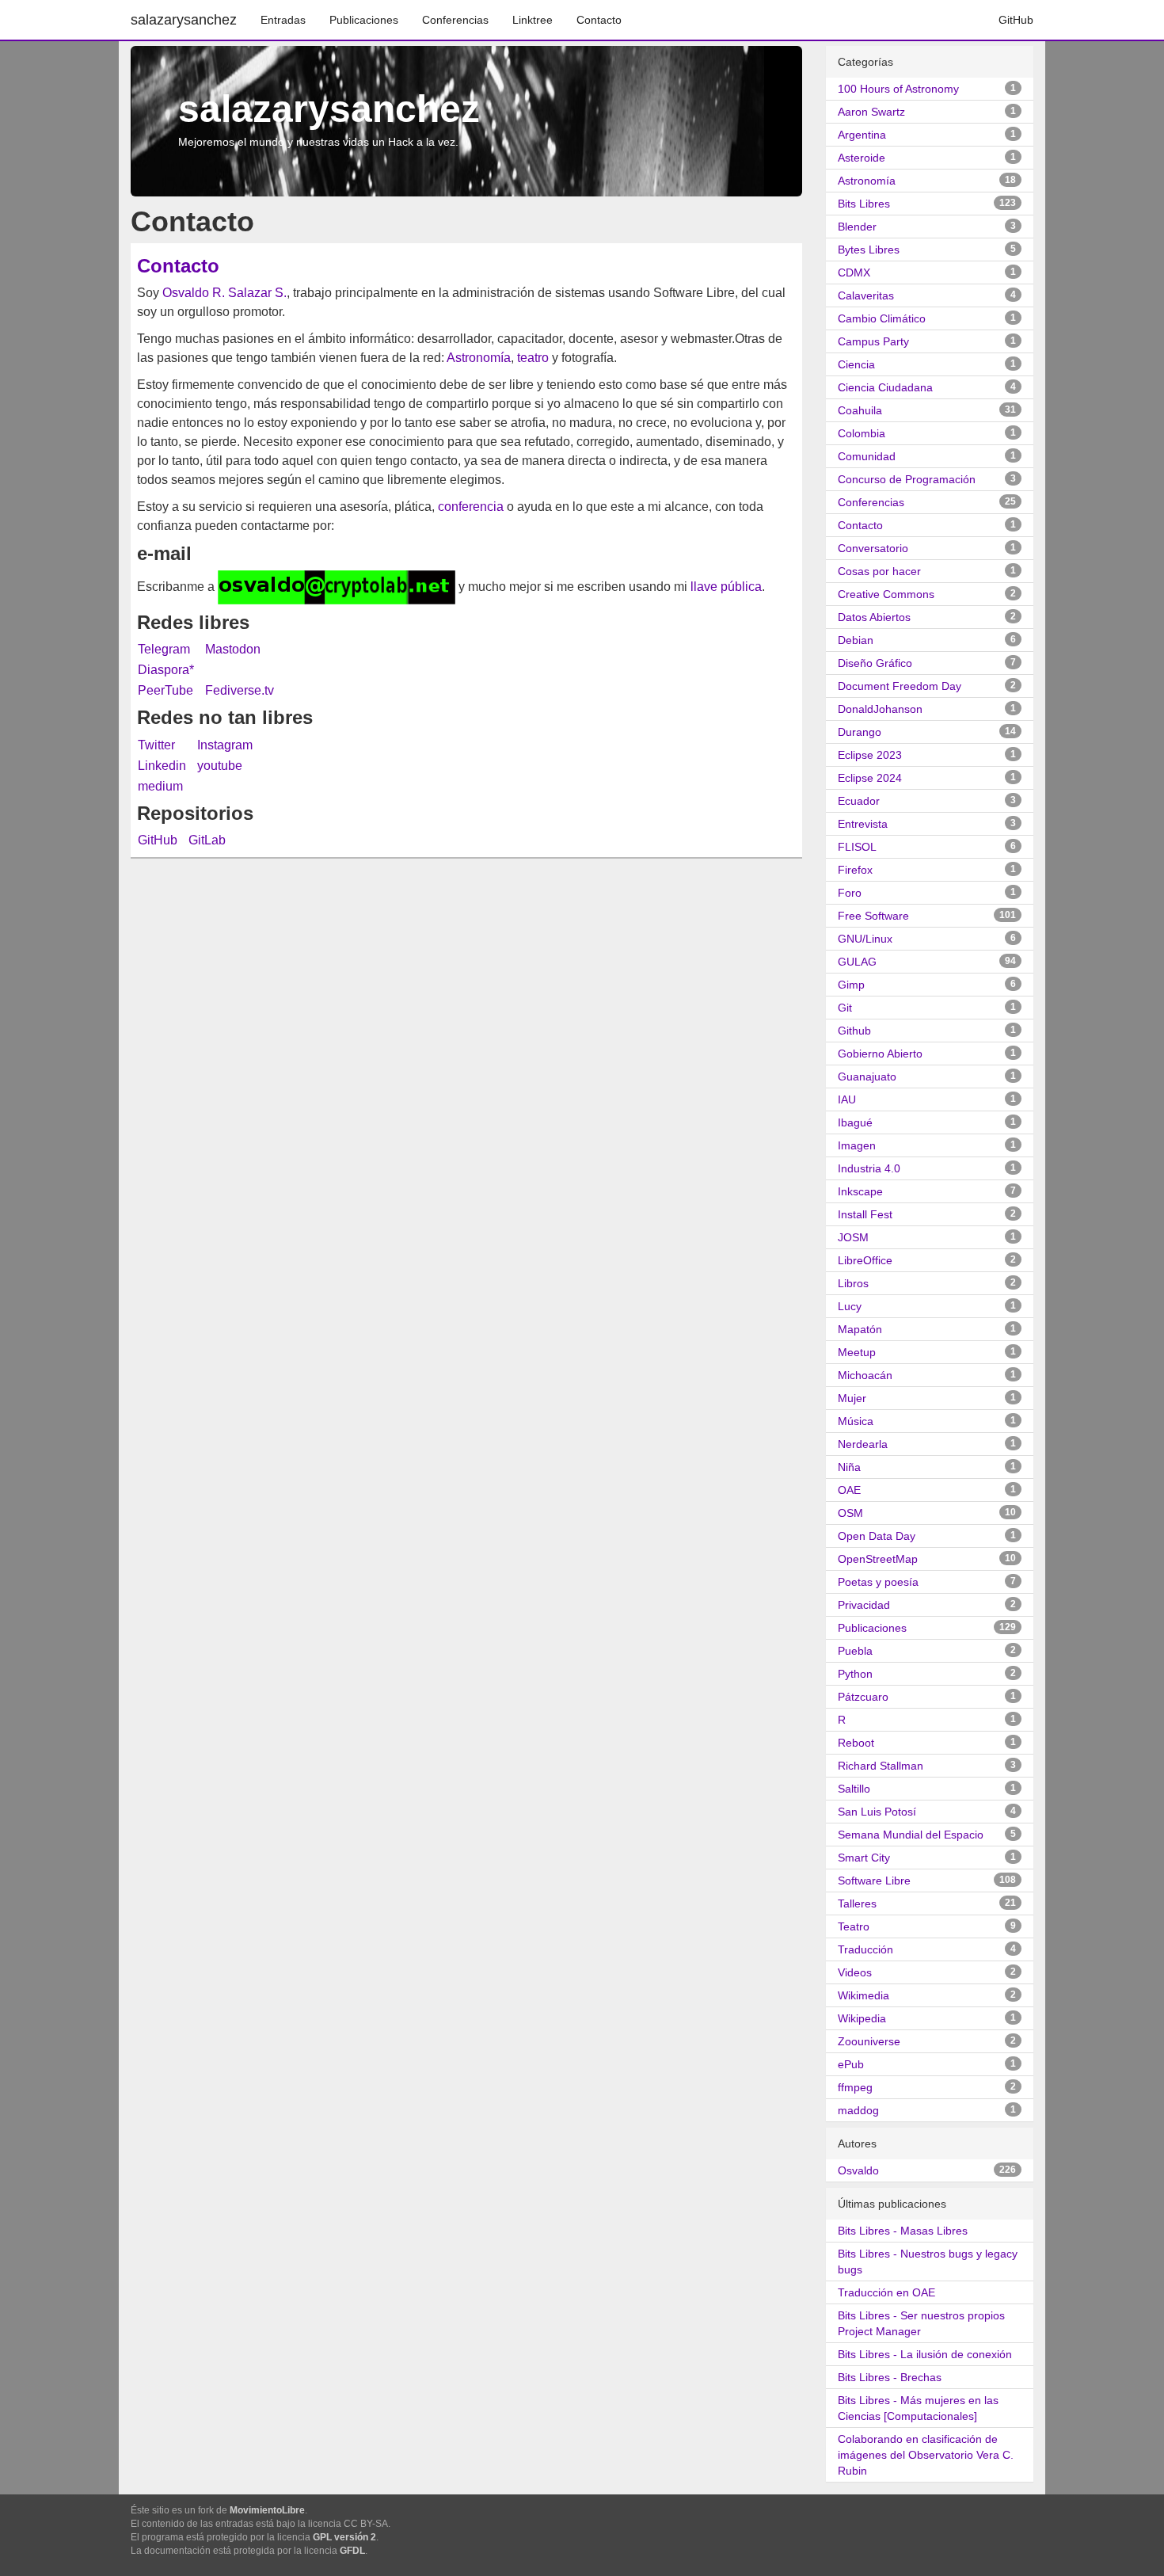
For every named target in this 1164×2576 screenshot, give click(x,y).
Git (845, 1008)
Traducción (865, 1949)
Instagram (225, 745)
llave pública (726, 587)
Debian (856, 640)
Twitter (156, 745)
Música (856, 1421)
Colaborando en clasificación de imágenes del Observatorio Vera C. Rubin (926, 2455)
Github (854, 1031)
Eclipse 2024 (870, 778)
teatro (533, 358)
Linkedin (162, 766)
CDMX (854, 272)
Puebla (855, 1651)
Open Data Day (877, 1536)
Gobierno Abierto (880, 1054)
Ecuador (859, 801)
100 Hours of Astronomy (898, 89)
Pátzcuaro (863, 1697)
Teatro (854, 1926)
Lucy (850, 1306)
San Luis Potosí (877, 1812)
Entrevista (863, 824)
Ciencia (856, 364)
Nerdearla (863, 1444)
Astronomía (479, 358)
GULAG (857, 962)
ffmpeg (855, 2087)
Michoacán (865, 1375)
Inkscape (860, 1191)
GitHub (1016, 20)
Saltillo (854, 1789)
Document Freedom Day (900, 686)
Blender (857, 227)
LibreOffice (865, 1260)
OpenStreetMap (878, 1559)
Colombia (862, 433)
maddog (858, 2110)
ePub (851, 2064)
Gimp (851, 985)
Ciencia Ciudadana (885, 387)
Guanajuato (867, 1077)
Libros (853, 1283)
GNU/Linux (865, 939)
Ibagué (855, 1122)
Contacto (599, 20)
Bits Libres (864, 204)
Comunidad (867, 456)
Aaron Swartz (871, 112)
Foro (850, 893)
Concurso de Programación (907, 479)
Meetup (857, 1352)
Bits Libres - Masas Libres (903, 2231)
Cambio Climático (882, 318)
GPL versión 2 (344, 2537)
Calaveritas (866, 295)
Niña (849, 1467)
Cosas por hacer (879, 571)
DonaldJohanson (880, 709)
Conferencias (455, 20)
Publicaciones (364, 20)
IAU (847, 1099)
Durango (860, 732)
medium (160, 786)
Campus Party (873, 341)
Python (855, 1674)
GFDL (352, 2551)
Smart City (864, 1858)
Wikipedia (862, 2018)
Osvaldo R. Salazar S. (224, 293)
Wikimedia (863, 1995)
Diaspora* (166, 670)
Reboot (856, 1743)
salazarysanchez (184, 20)
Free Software (873, 916)
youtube (220, 766)
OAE (849, 1490)
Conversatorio (873, 548)
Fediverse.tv (240, 690)
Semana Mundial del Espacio (911, 1835)
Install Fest (865, 1214)
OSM (850, 1513)
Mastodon (233, 649)
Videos (855, 1972)
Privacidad (864, 1605)
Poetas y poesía (878, 1582)
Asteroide (862, 158)
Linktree (533, 20)
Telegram (164, 649)
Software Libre (874, 1881)
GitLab (207, 840)
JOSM (853, 1237)
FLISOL (857, 847)
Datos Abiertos (874, 617)
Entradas (283, 20)
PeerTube (165, 690)
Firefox (855, 870)
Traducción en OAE (886, 2292)
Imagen (857, 1145)
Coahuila (860, 410)
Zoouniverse (869, 2041)
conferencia (471, 507)
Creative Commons (886, 594)
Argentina (862, 135)
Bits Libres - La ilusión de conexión (925, 2354)
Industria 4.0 (869, 1168)
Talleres (857, 1903)
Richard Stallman (881, 1766)
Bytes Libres (869, 250)
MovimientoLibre (267, 2510)
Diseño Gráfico (875, 663)
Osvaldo (858, 2170)
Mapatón (860, 1329)
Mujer (852, 1398)
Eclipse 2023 (870, 755)
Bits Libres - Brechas (890, 2377)
